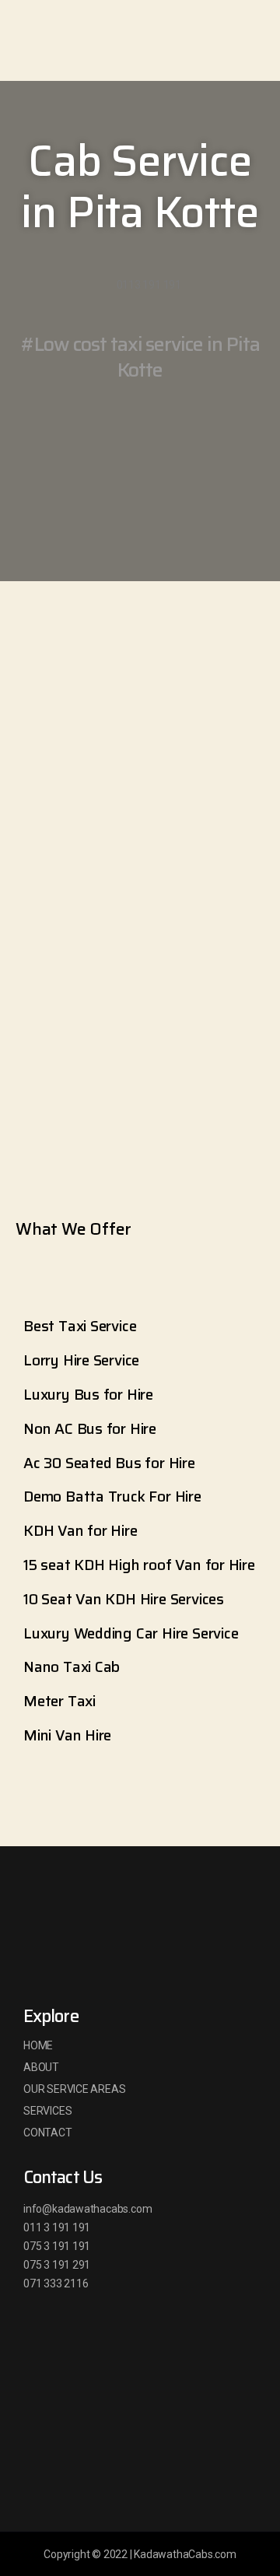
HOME (38, 2045)
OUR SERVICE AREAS (74, 2089)
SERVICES (47, 2111)
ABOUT (41, 2067)
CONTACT (48, 2133)
